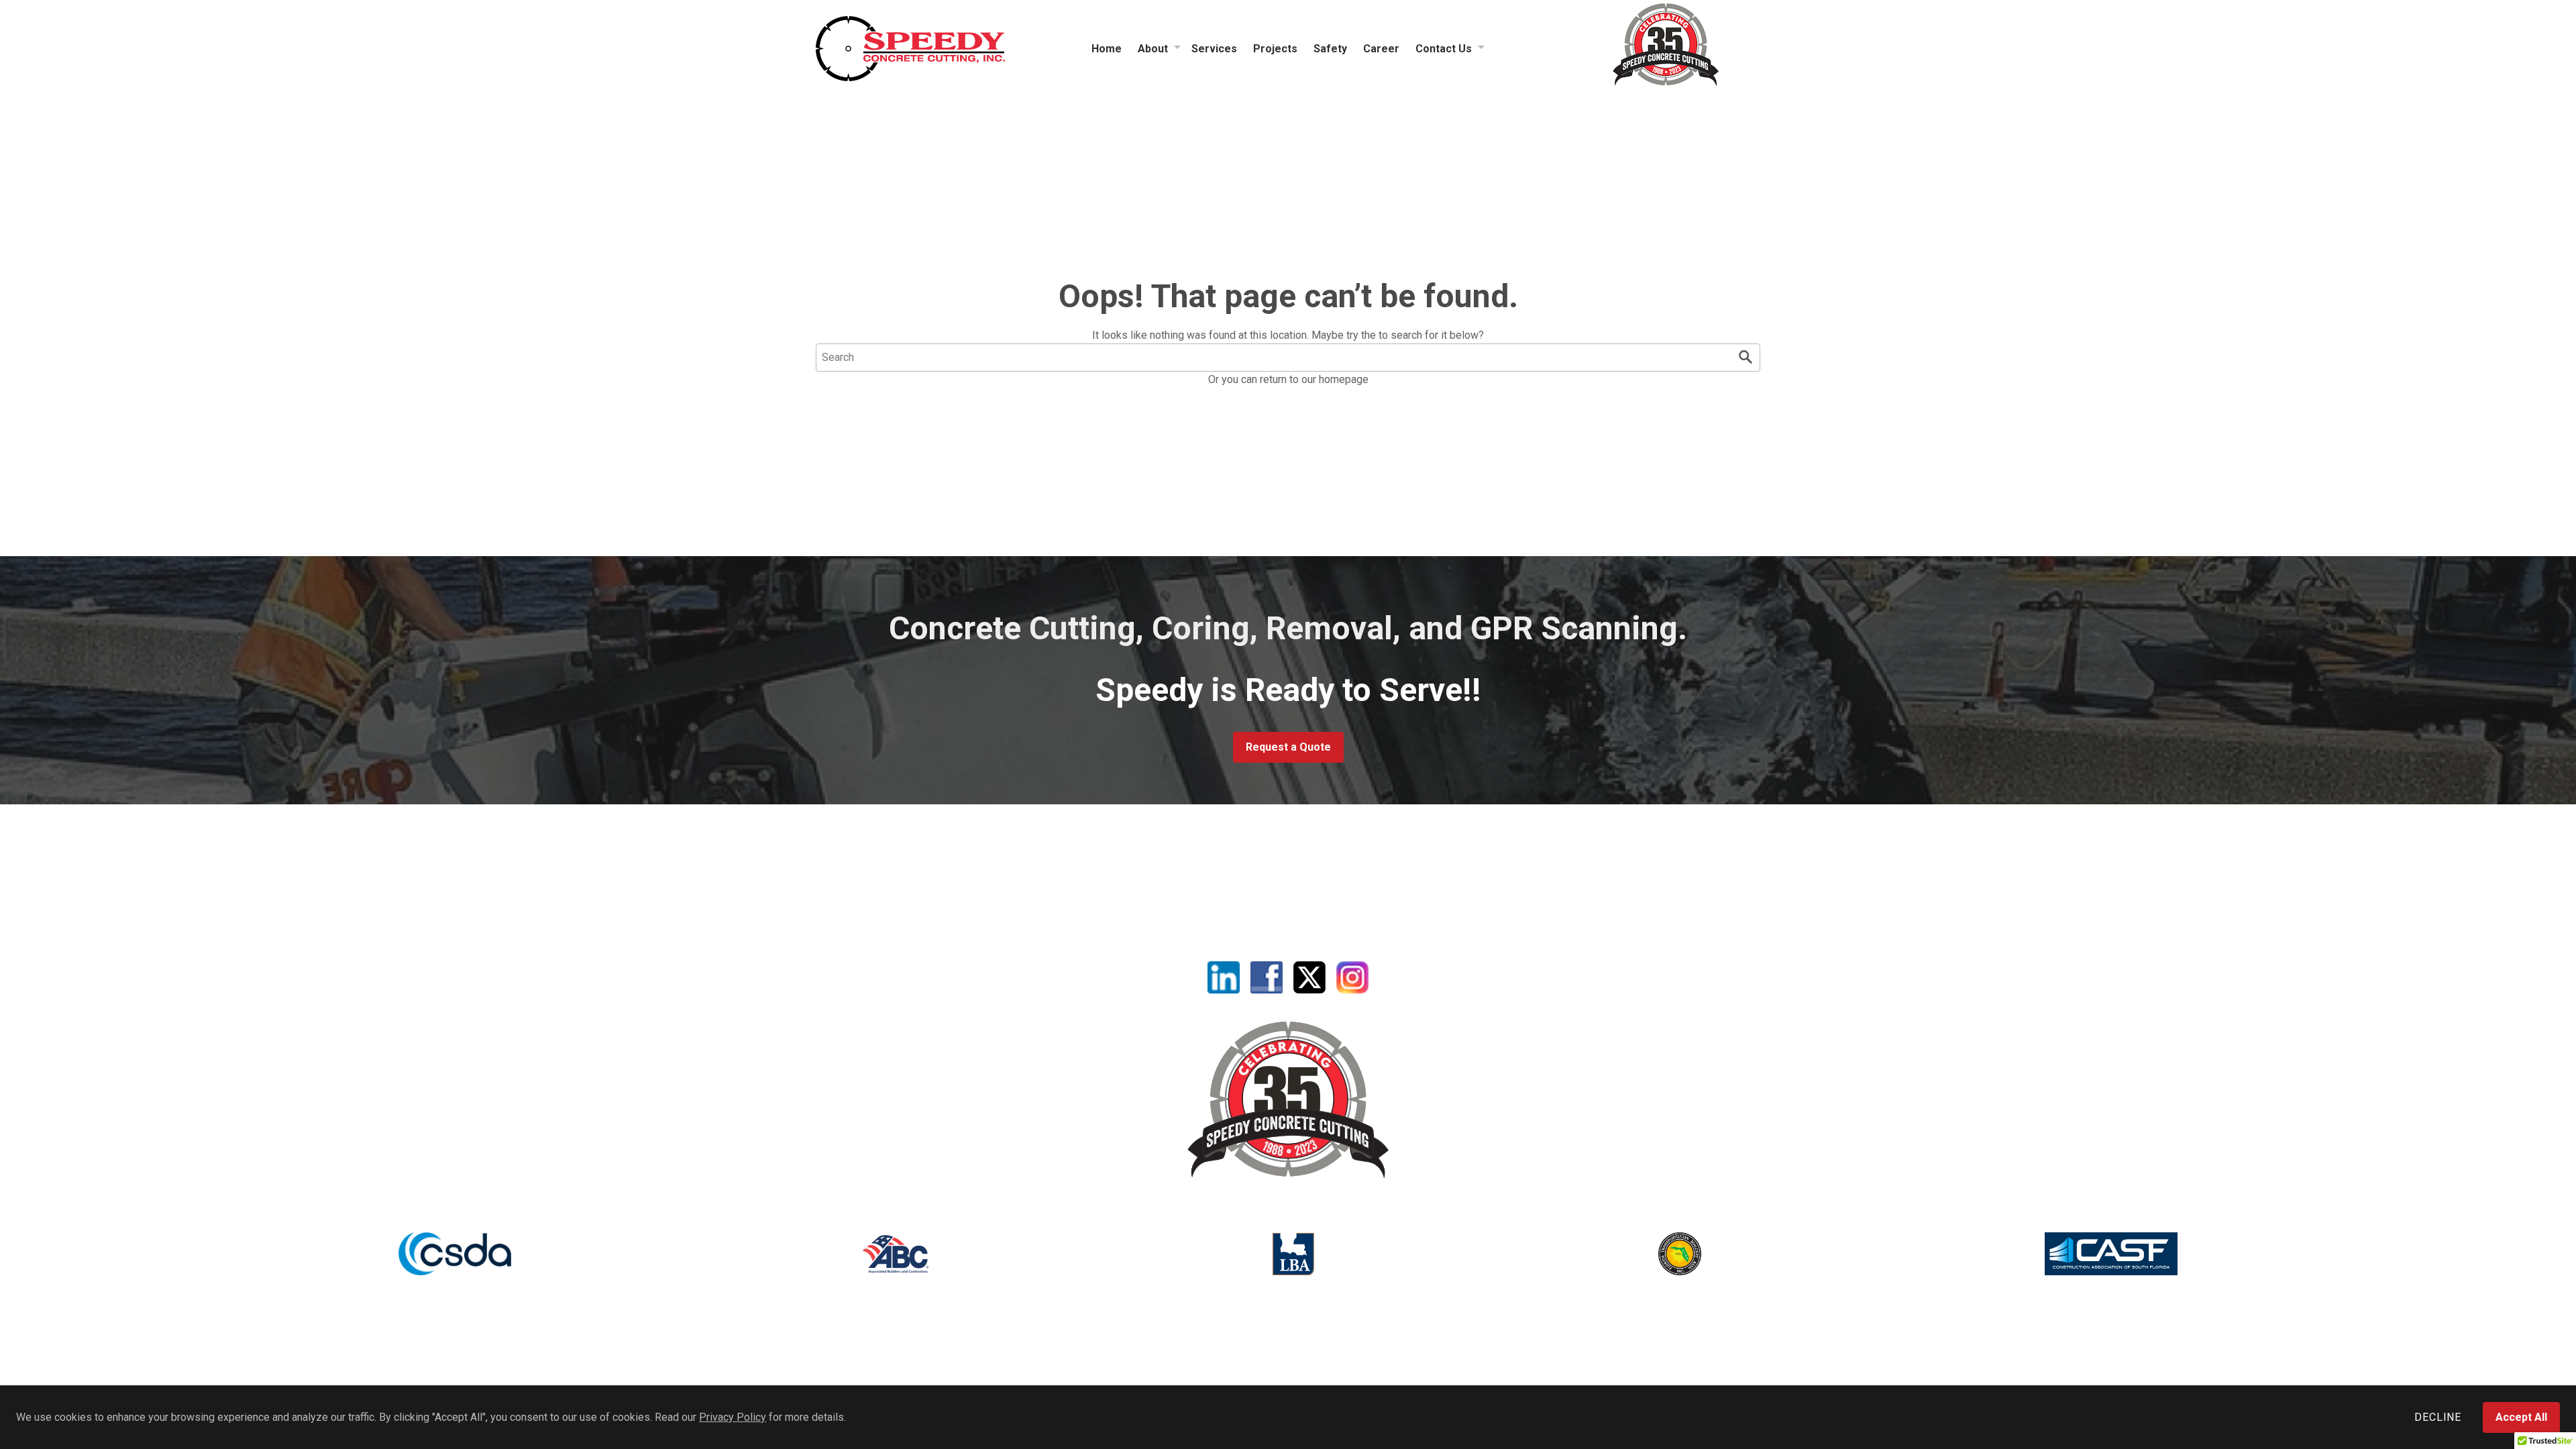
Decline (2438, 1417)
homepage (1344, 379)
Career (1381, 49)
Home (1107, 49)
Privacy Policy (733, 1417)
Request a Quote (1288, 747)
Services (1214, 49)
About (1153, 49)
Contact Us (1444, 49)
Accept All (2521, 1417)
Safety (1330, 49)
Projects (1275, 49)
